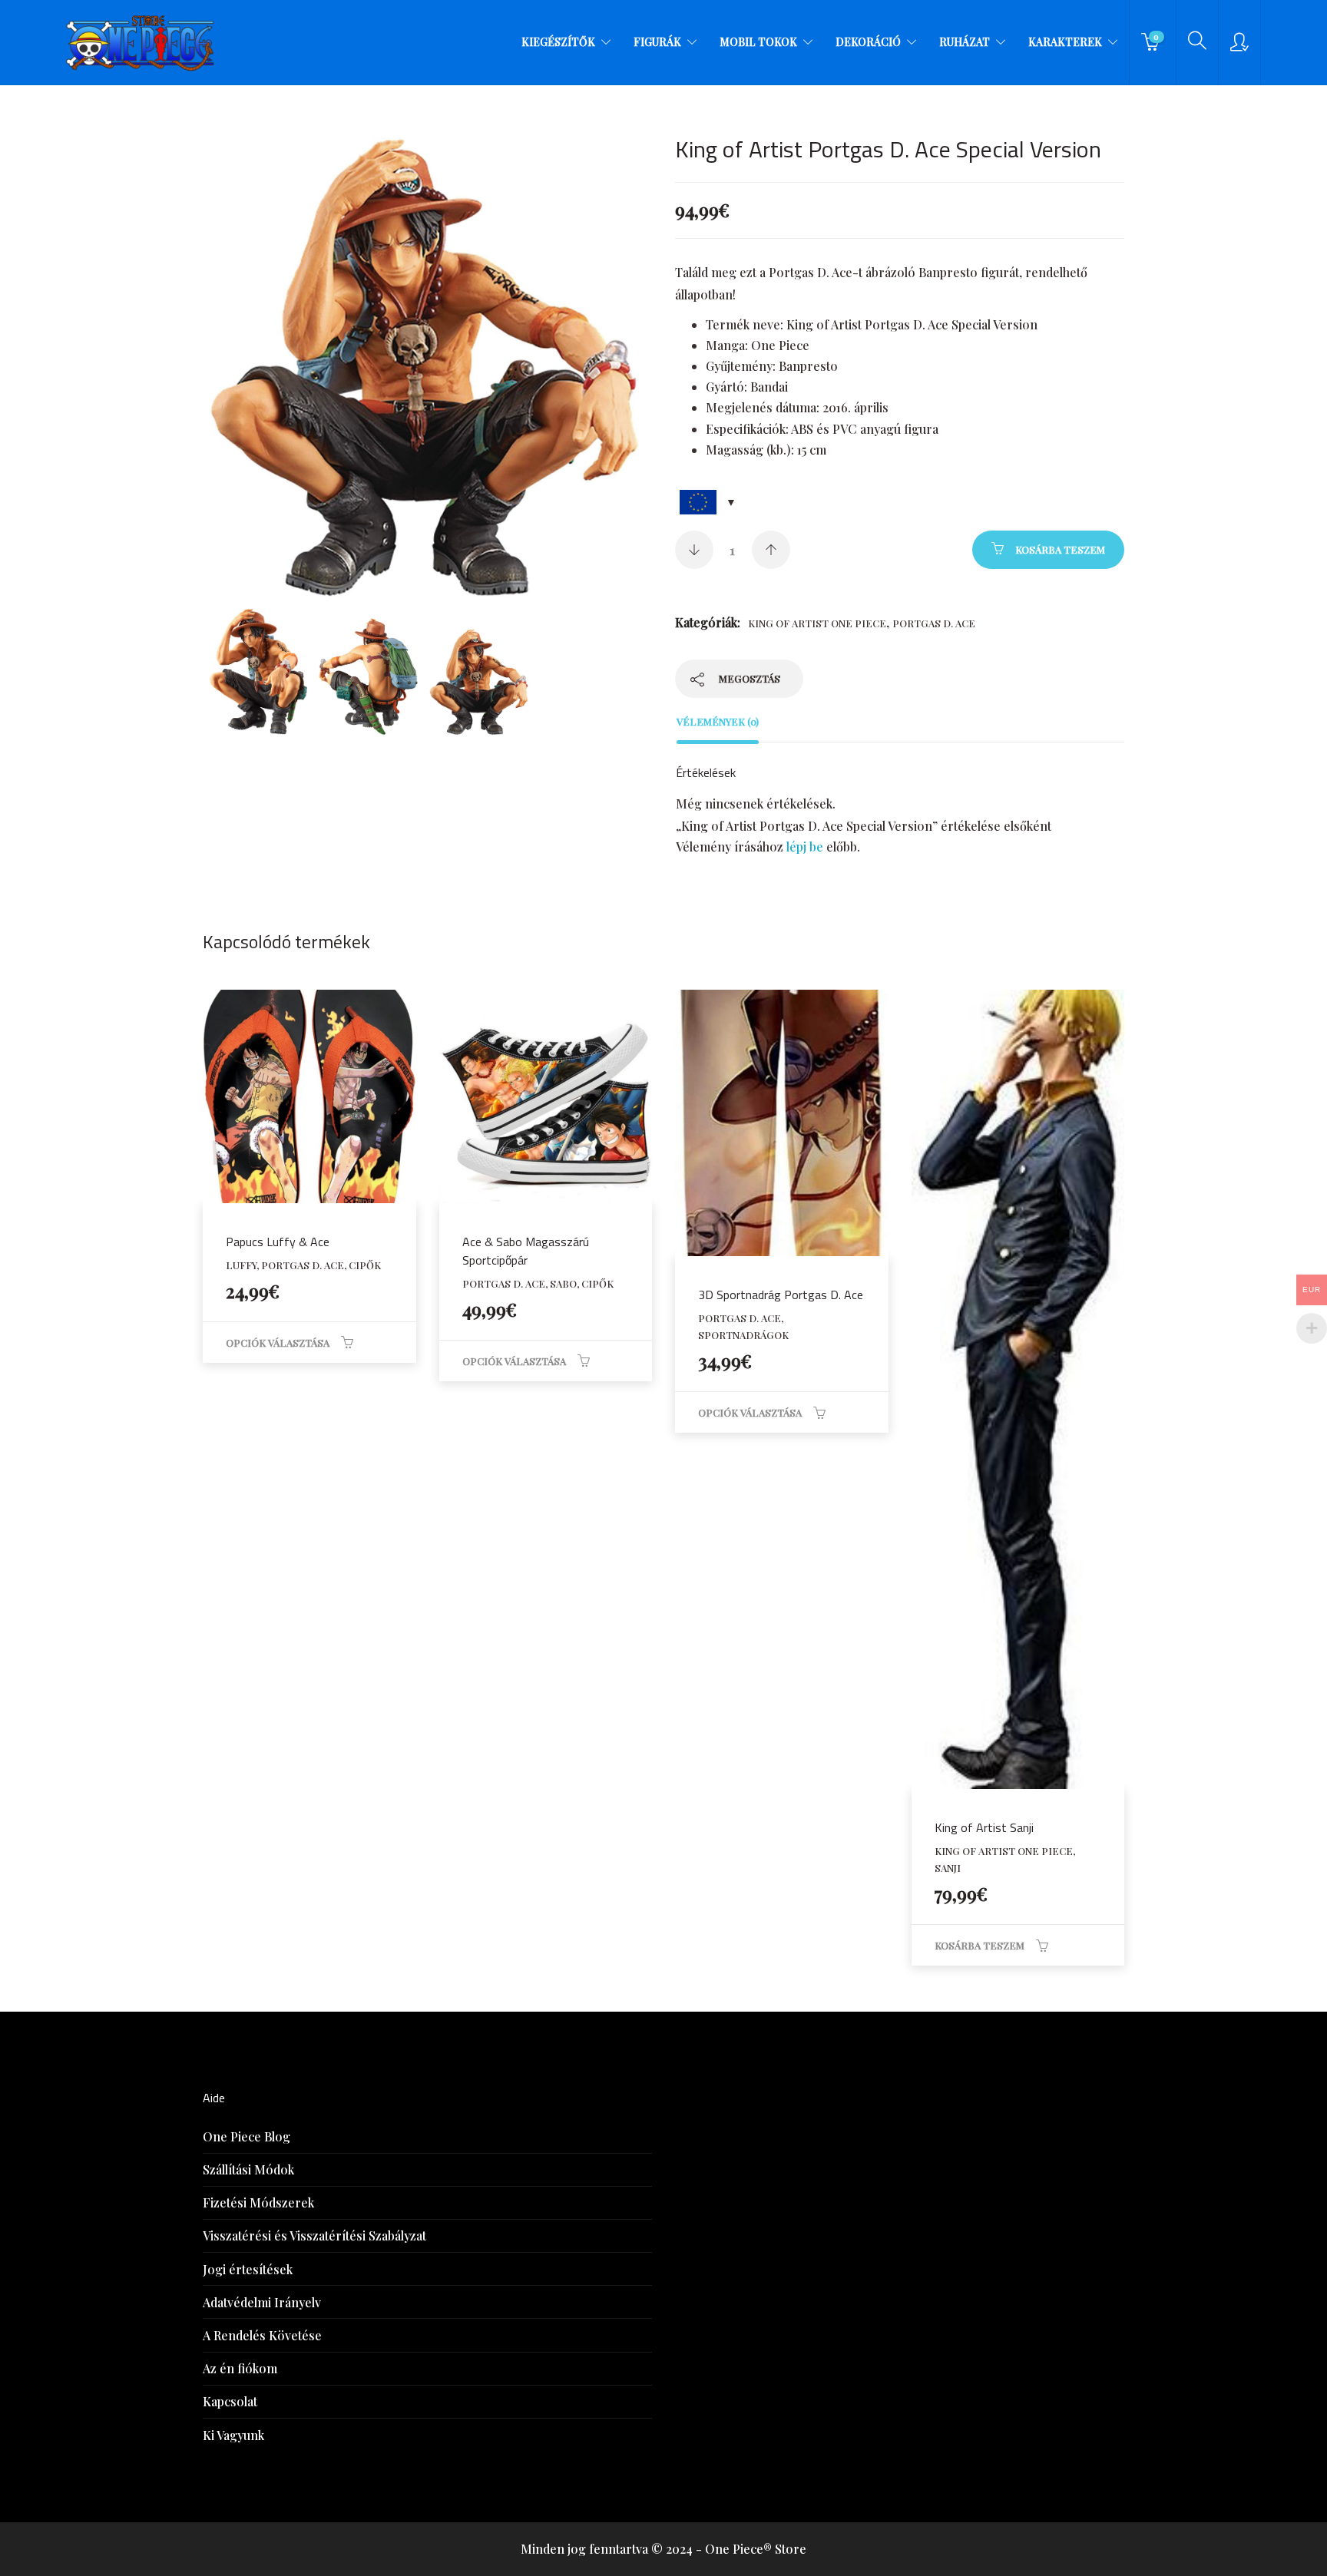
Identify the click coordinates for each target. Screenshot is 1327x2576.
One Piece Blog (247, 2136)
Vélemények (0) (718, 721)
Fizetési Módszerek (258, 2202)
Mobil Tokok (758, 42)
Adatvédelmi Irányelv (262, 2302)
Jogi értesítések (248, 2269)
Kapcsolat (230, 2401)
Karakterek (1065, 42)
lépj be (805, 847)
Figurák (657, 42)
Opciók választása (278, 1343)
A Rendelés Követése (262, 2335)
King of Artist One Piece (817, 623)
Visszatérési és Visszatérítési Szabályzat (314, 2235)
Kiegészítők (558, 42)
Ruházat (965, 42)
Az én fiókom (240, 2368)
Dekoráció (868, 42)
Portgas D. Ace (934, 623)
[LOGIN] (1239, 42)
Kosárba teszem (1060, 549)
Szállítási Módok (248, 2169)
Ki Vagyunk (233, 2435)
